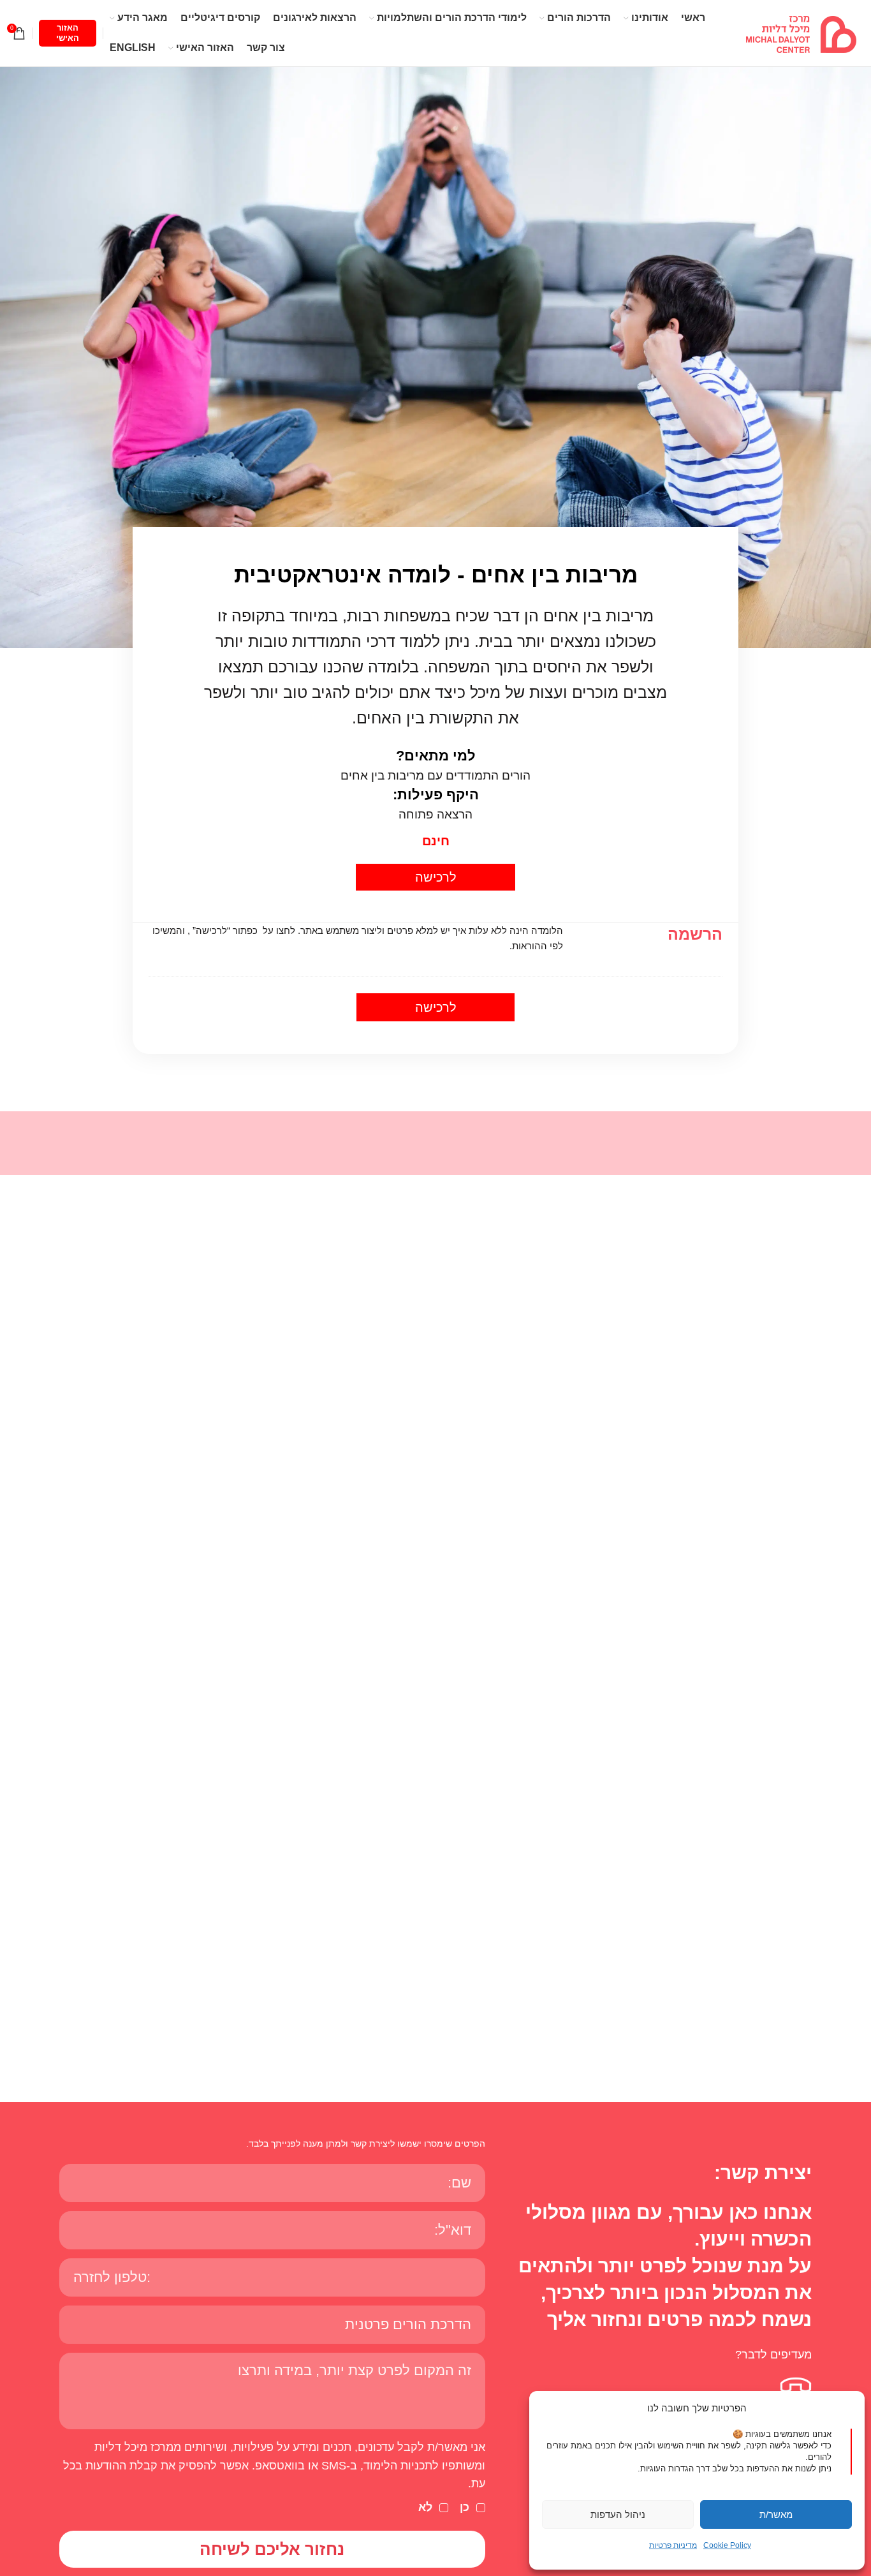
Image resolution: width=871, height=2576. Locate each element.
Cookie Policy (727, 2545)
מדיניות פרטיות (673, 2545)
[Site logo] (801, 33)
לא (425, 2507)
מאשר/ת (776, 2514)
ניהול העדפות (618, 2514)
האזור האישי (68, 33)
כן (465, 2507)
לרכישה (436, 877)
